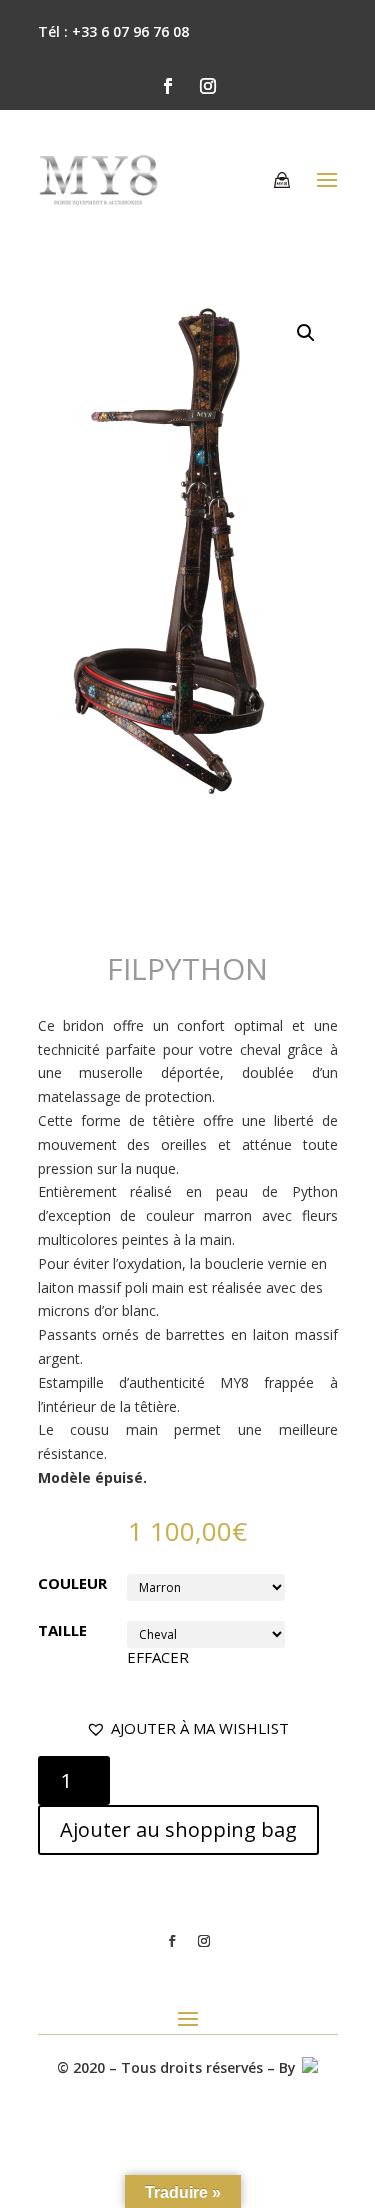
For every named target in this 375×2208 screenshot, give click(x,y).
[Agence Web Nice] (309, 2067)
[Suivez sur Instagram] (208, 86)
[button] (187, 1729)
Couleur (72, 1583)
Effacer (158, 1657)
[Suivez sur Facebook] (168, 86)
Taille (62, 1630)
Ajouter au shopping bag (178, 1829)
